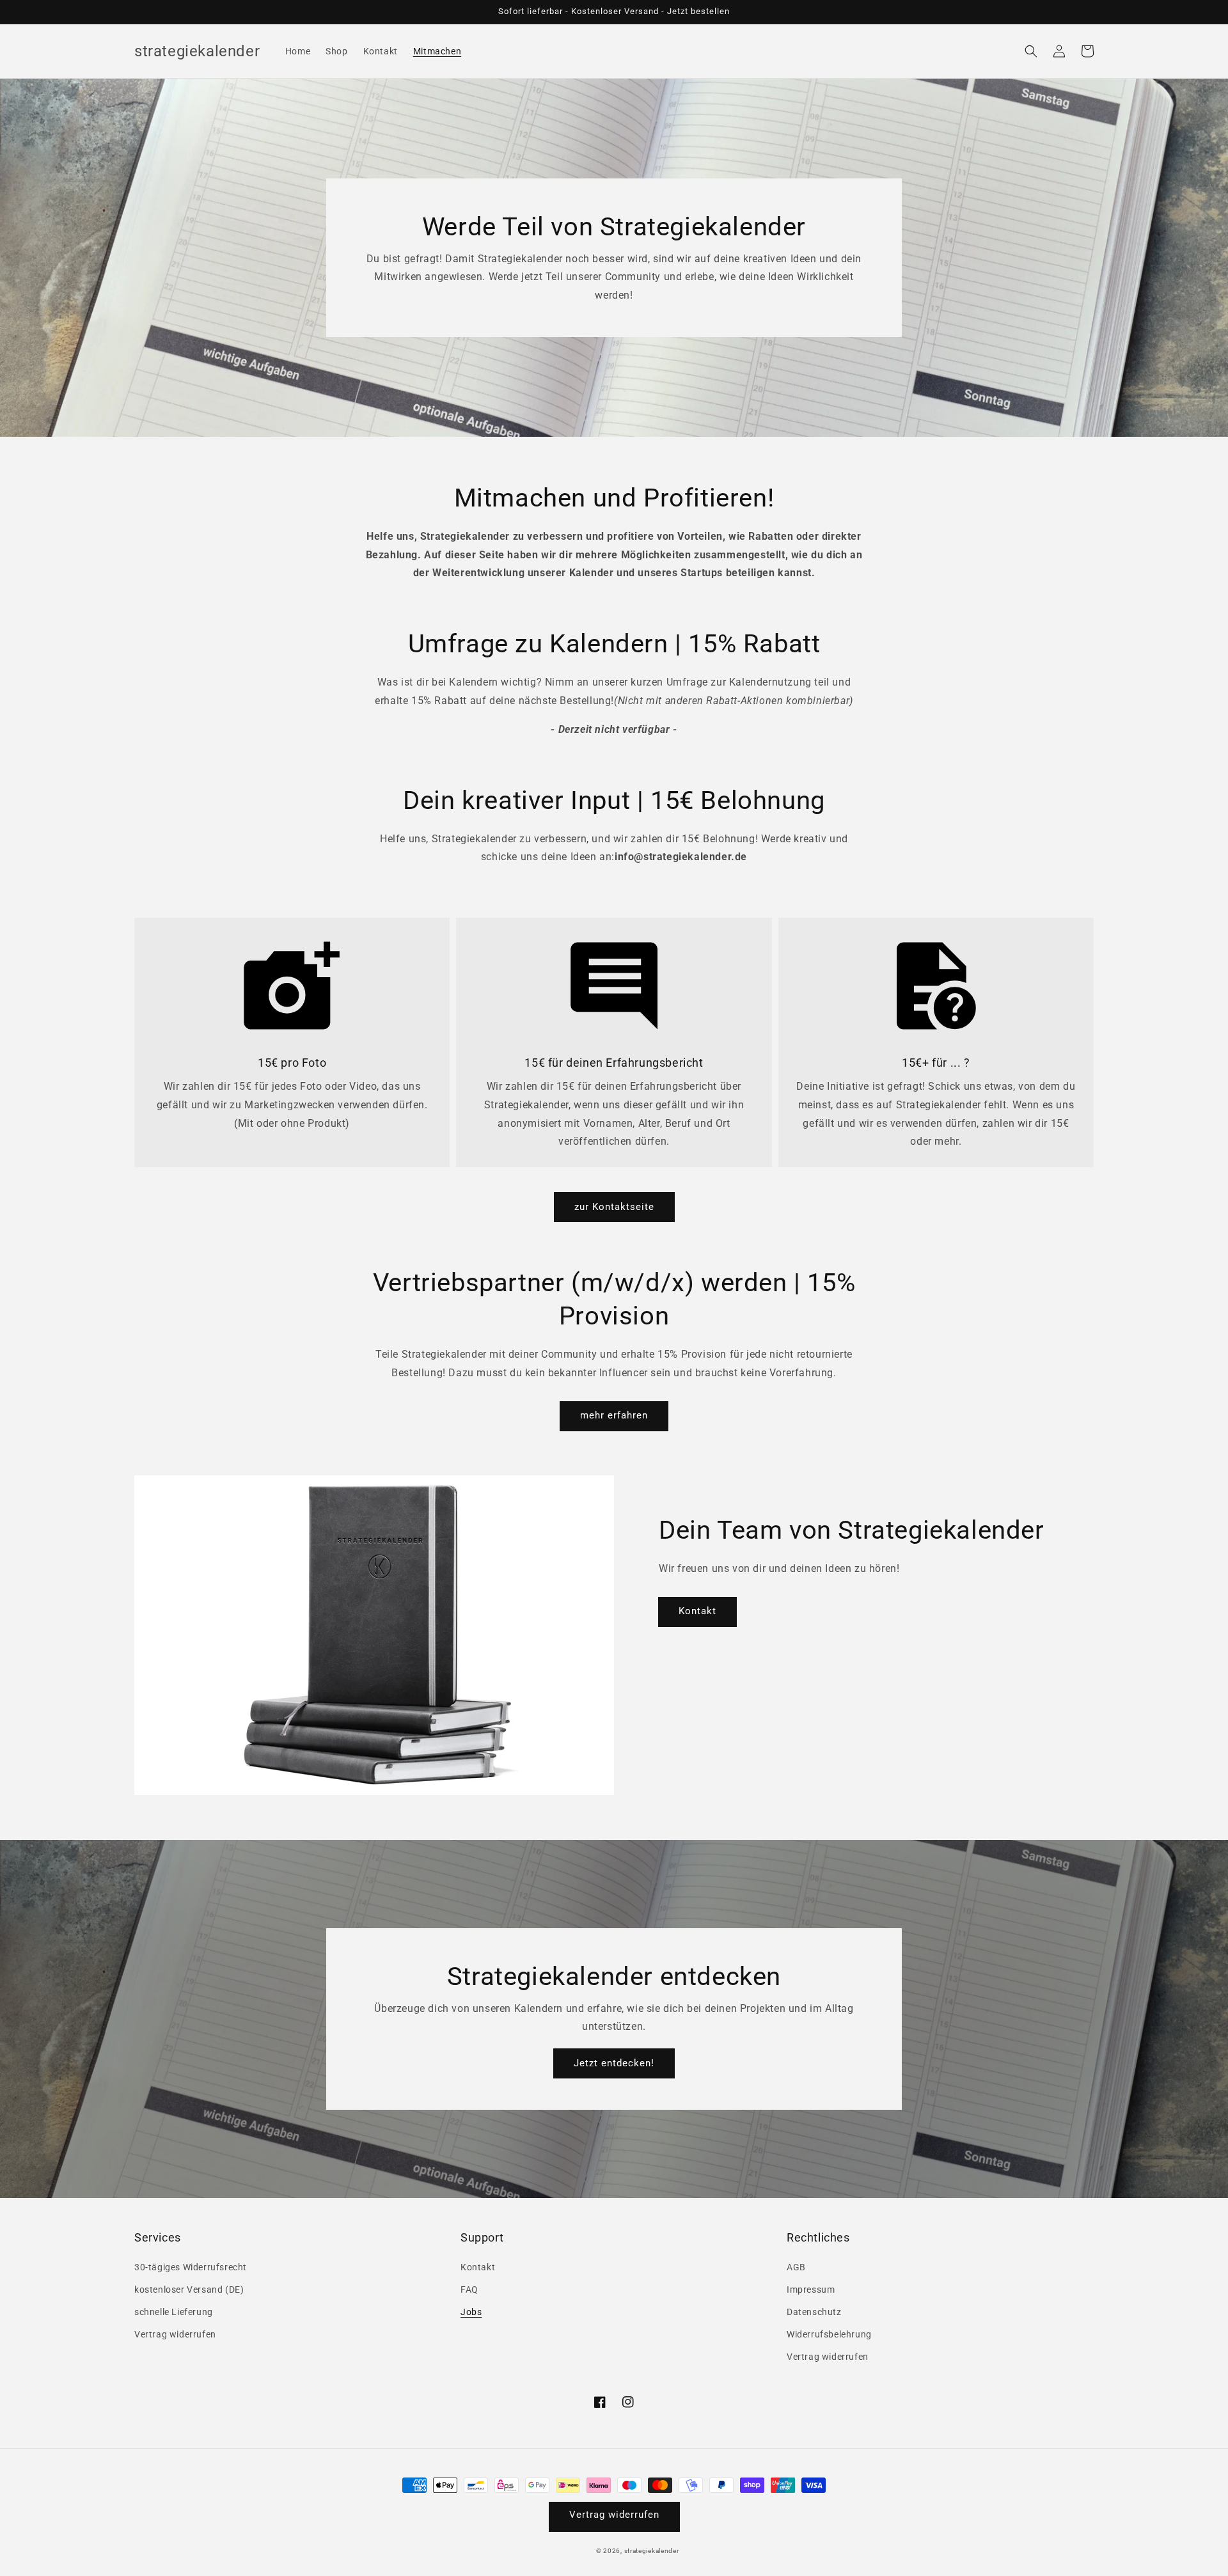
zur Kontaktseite (614, 1207)
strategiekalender (652, 2551)
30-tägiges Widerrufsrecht (191, 2267)
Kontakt (697, 1611)
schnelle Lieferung (174, 2312)
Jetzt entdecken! (614, 2063)
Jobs (471, 2312)
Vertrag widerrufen (175, 2334)
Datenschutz (814, 2312)
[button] (1031, 51)
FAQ (469, 2289)
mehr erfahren (614, 1415)
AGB (796, 2267)
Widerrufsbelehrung (829, 2334)
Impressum (811, 2289)
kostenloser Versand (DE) (189, 2289)
